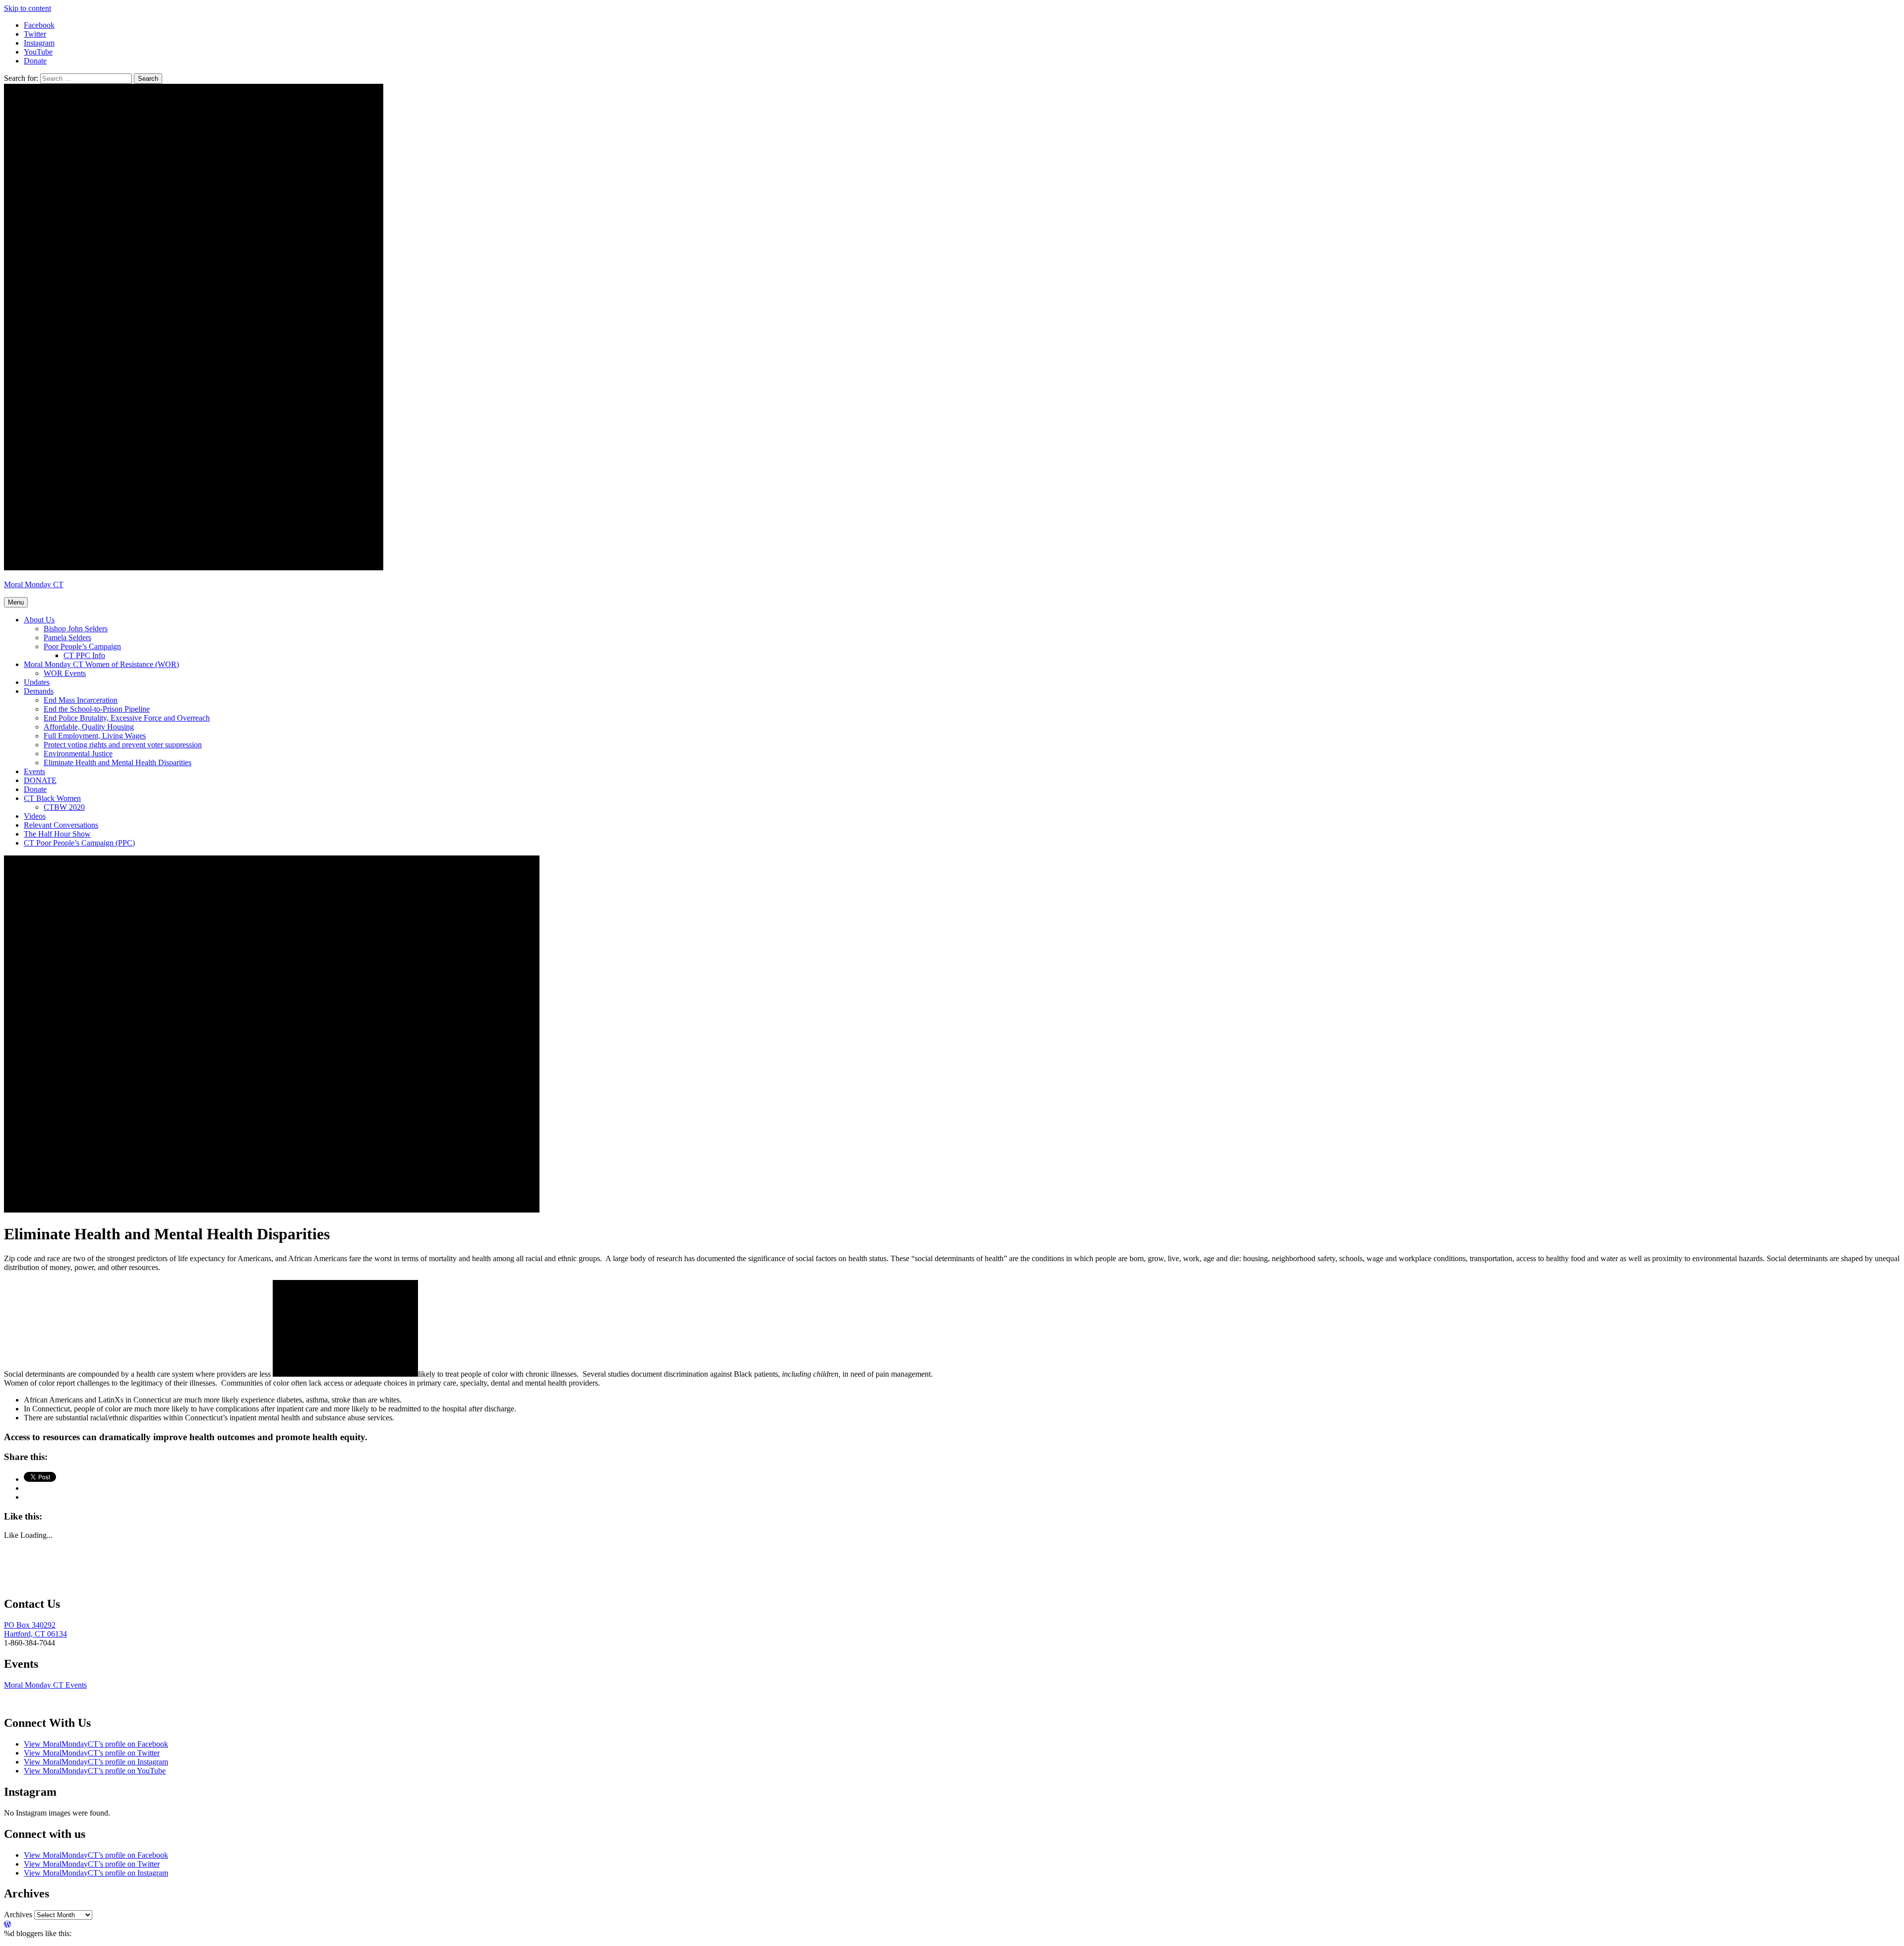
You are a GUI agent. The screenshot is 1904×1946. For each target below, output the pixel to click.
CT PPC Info (84, 655)
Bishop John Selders (76, 629)
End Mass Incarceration (81, 700)
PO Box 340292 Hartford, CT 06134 (35, 1629)
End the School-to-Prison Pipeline (97, 709)
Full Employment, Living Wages (95, 736)
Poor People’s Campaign (82, 646)
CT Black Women (52, 798)
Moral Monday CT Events (45, 1685)
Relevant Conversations (61, 825)
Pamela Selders (67, 638)
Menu (16, 602)
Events (34, 771)
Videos (35, 816)
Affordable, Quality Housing (89, 727)
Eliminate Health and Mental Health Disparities (118, 762)
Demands (39, 691)
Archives (18, 1915)
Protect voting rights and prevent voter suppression (123, 745)
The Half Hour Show (57, 834)
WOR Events (65, 673)
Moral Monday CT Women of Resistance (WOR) (101, 664)
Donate (35, 789)
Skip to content (28, 8)
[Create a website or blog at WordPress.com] (7, 1924)
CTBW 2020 (64, 807)
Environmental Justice (78, 754)
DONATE (40, 780)
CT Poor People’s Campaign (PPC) (79, 843)
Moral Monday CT (34, 584)
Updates (37, 682)
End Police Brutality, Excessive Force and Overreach (127, 718)
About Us (39, 620)
